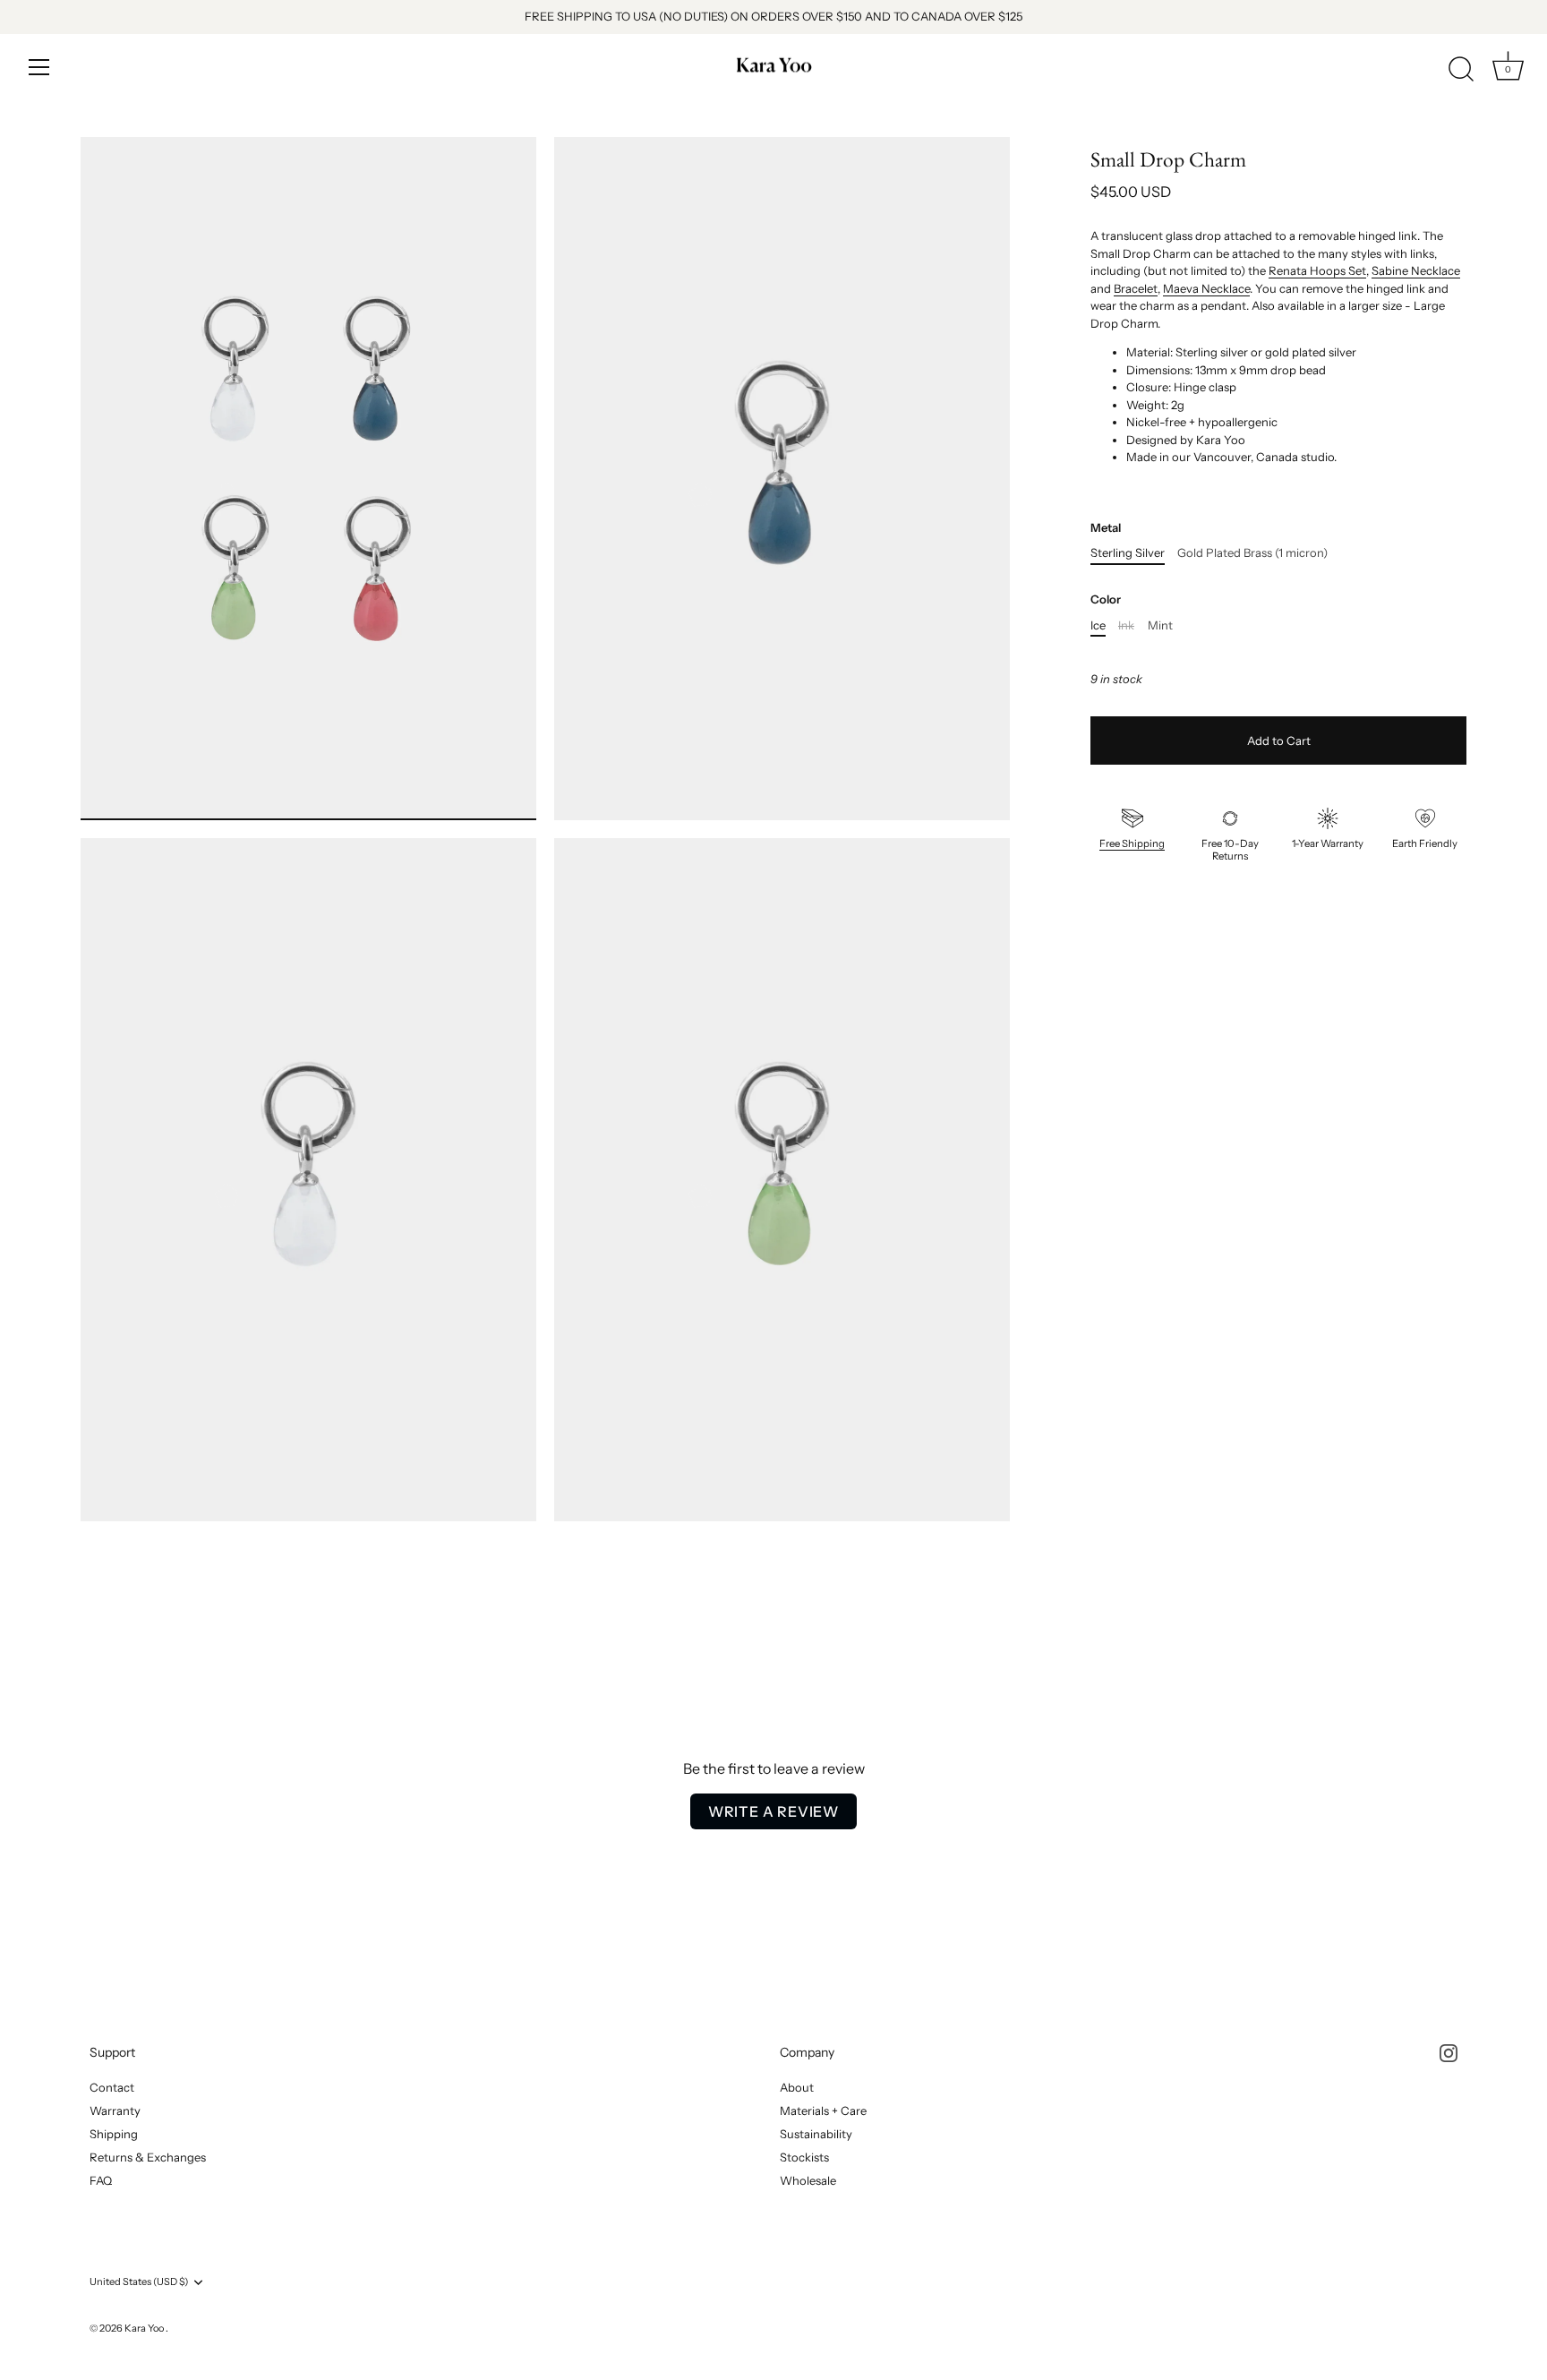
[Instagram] (1449, 2052)
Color (1106, 599)
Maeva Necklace (1206, 288)
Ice (1098, 625)
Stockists (804, 2157)
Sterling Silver (1128, 553)
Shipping (114, 2134)
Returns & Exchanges (148, 2157)
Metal (1106, 528)
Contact (112, 2087)
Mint (1160, 625)
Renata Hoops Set (1317, 270)
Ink (1126, 625)
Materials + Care (823, 2110)
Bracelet (1136, 288)
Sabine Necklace (1416, 270)
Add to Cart (1279, 741)
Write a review (773, 1811)
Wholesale (808, 2180)
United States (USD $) (139, 2282)
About (797, 2087)
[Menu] (39, 67)
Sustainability (816, 2134)
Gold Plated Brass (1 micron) (1252, 553)
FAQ (101, 2180)
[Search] (1461, 70)
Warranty (115, 2110)
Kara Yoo (145, 2328)
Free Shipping (1132, 843)
